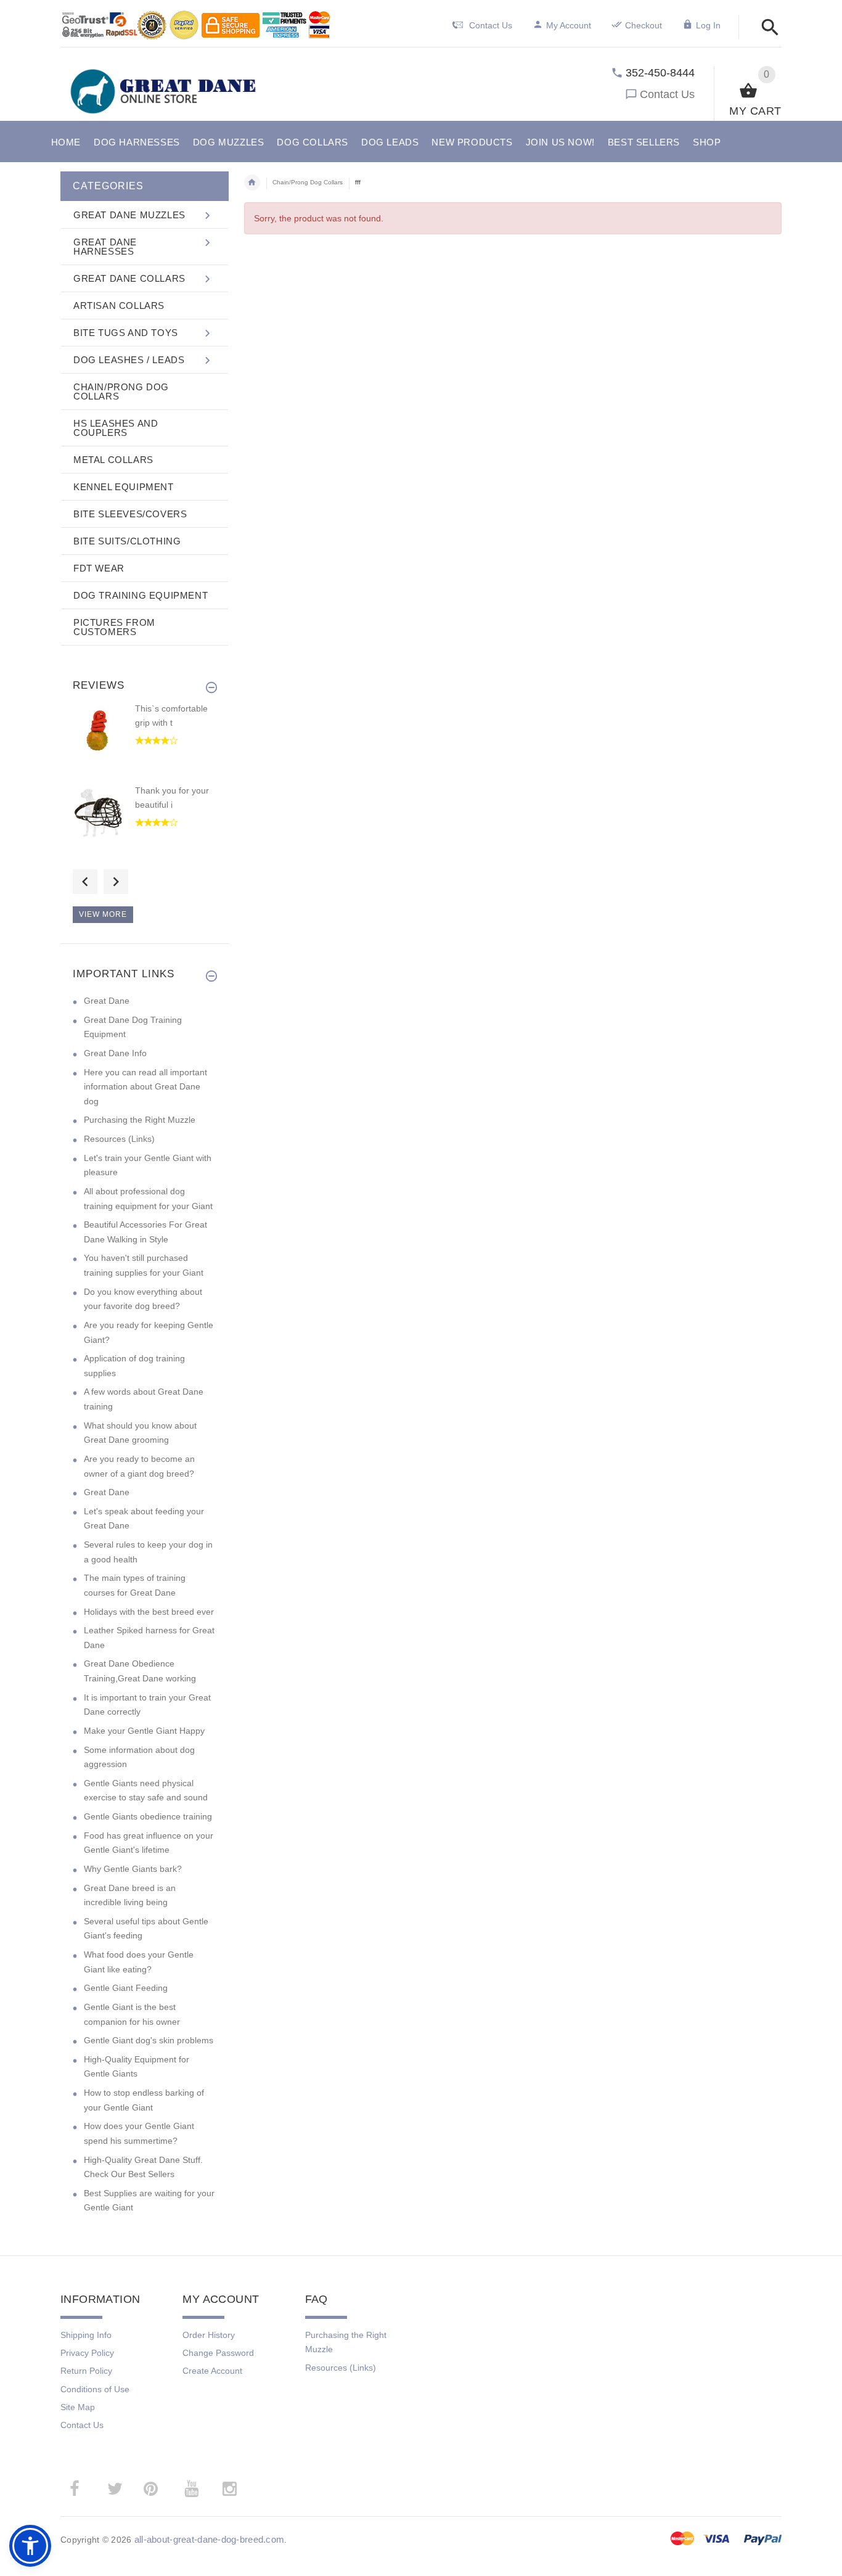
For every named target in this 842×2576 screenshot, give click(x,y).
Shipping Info (86, 2335)
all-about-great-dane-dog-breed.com (210, 2539)
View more (103, 914)
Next (116, 882)
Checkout (644, 25)
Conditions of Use (95, 2389)
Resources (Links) (119, 1139)
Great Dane (107, 1001)
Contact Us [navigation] (491, 25)
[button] (766, 28)
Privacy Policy (87, 2353)
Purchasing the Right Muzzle (140, 1120)
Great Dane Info (115, 1053)
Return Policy (86, 2371)
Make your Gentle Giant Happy (144, 1731)
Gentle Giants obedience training (148, 1816)
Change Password (218, 2353)
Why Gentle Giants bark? (133, 1869)
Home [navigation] (252, 183)
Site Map (78, 2407)
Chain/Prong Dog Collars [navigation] (308, 182)
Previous (85, 882)
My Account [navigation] (569, 25)
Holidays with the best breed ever (149, 1612)
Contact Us (667, 94)
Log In (708, 25)
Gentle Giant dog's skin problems (149, 2040)
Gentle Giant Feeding (126, 1988)
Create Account (212, 2371)
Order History (209, 2335)
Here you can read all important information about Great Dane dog (145, 1087)
